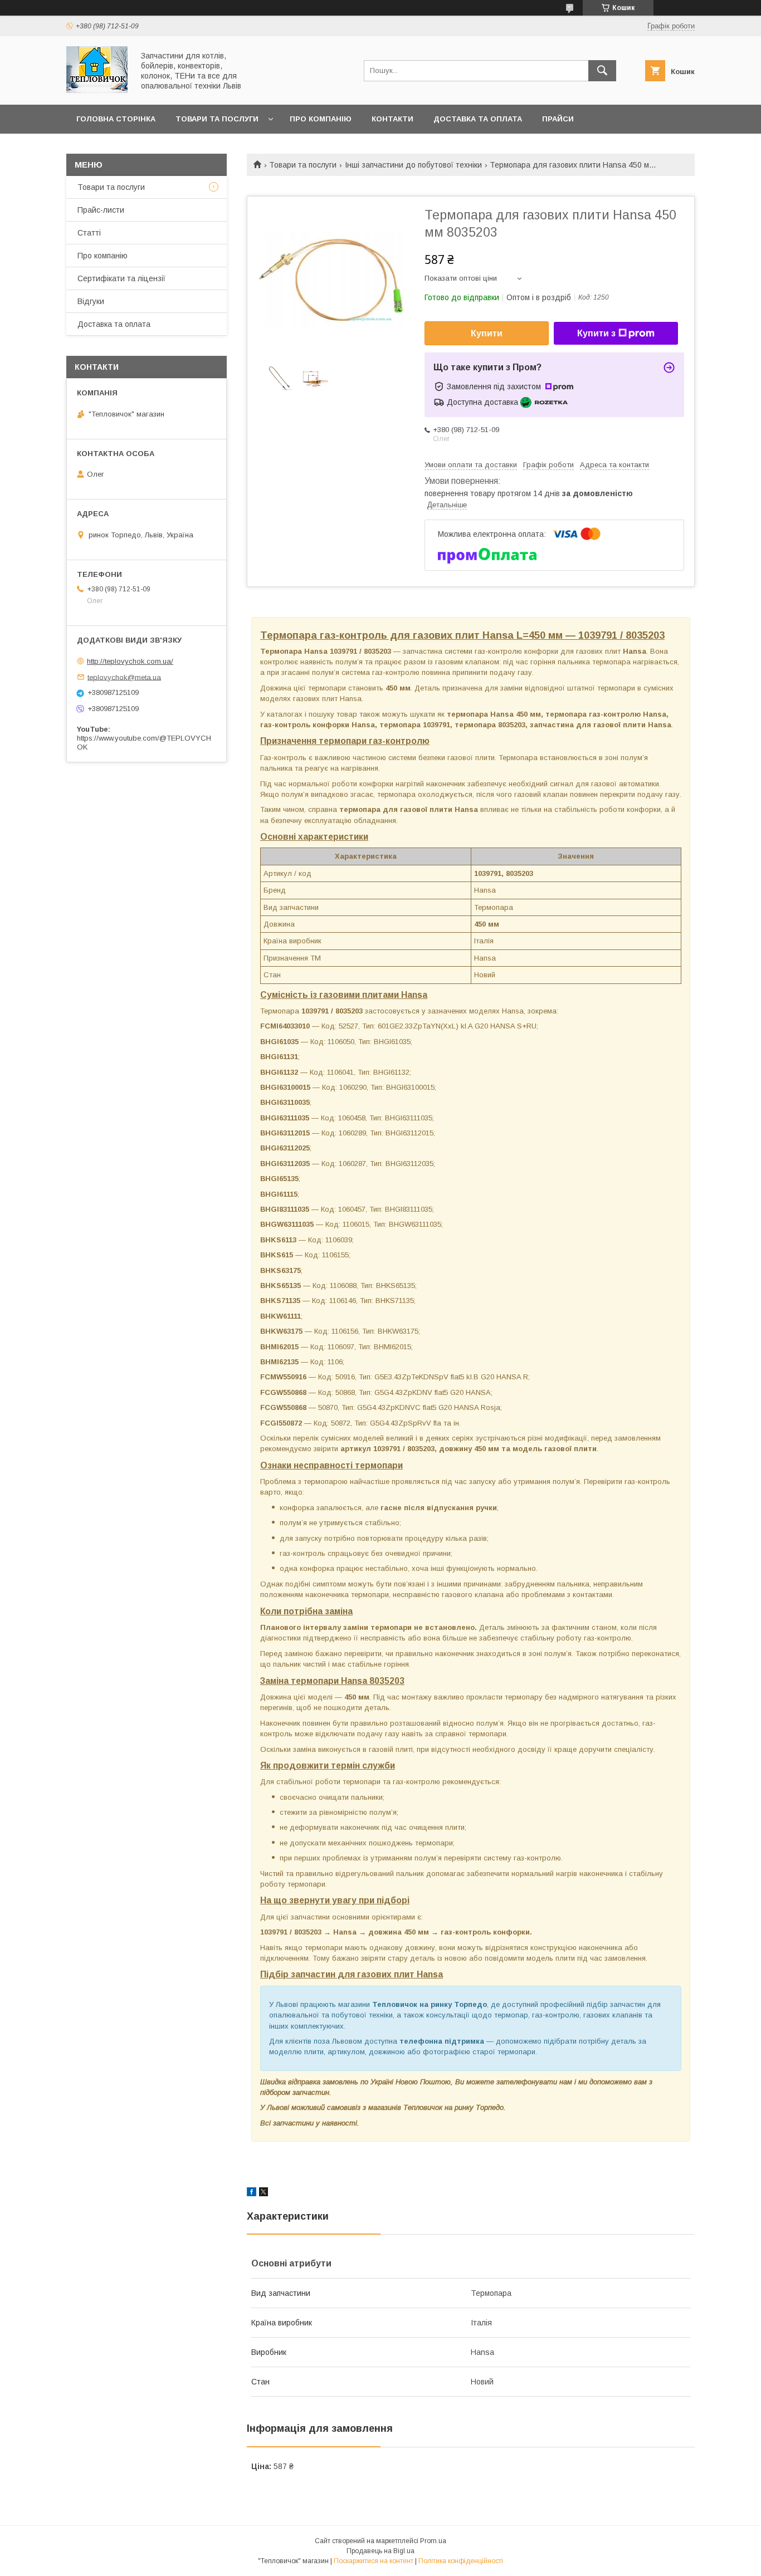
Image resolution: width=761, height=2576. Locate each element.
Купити (487, 333)
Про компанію (321, 119)
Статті (89, 233)
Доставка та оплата (478, 119)
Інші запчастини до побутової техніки (413, 165)
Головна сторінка (116, 119)
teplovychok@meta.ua (124, 677)
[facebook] (252, 2193)
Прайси (558, 119)
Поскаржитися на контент (374, 2561)
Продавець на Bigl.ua (380, 2551)
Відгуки (91, 301)
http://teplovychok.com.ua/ (130, 661)
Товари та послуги (217, 119)
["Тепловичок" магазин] (97, 90)
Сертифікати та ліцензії (121, 278)
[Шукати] (602, 71)
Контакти (392, 119)
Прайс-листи (101, 210)
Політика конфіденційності (461, 2561)
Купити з (596, 333)
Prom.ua (433, 2541)
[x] (264, 2193)
